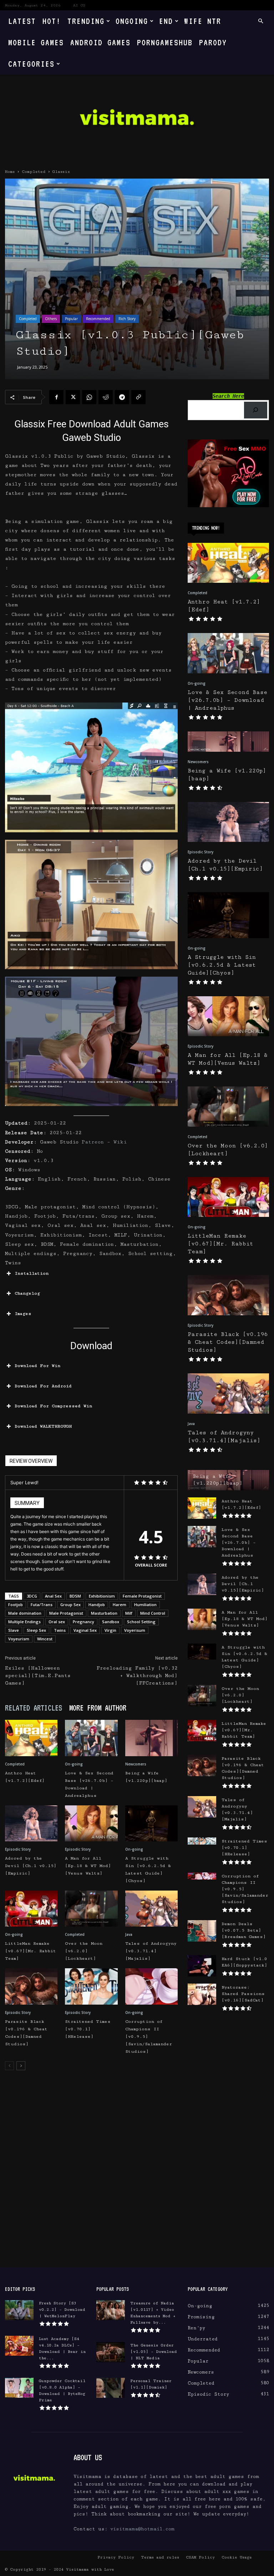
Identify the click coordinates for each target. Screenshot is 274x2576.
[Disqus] (91, 2176)
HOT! (52, 21)
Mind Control (153, 1613)
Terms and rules (160, 2557)
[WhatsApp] (89, 397)
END (166, 21)
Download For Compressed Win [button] (53, 1406)
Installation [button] (32, 1273)
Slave (14, 1630)
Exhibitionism (102, 1596)
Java (129, 1934)
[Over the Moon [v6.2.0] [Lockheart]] (91, 1909)
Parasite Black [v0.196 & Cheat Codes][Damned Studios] (228, 1342)
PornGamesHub (165, 42)
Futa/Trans (42, 1605)
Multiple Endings (24, 1622)
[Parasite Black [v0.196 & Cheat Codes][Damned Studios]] (31, 1986)
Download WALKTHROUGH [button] (43, 1426)
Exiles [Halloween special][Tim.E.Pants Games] (38, 1676)
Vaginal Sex (85, 1630)
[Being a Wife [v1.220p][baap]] (151, 1738)
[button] (260, 21)
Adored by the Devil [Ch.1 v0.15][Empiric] (31, 1866)
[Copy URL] (138, 397)
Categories (31, 64)
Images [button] (23, 1314)
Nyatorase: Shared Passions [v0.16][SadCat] (243, 1994)
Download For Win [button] (37, 1366)
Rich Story (127, 319)
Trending (86, 21)
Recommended (98, 319)
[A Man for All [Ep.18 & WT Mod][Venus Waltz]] (91, 1823)
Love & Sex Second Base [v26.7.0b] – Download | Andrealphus (227, 700)
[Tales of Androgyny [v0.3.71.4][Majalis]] (151, 1909)
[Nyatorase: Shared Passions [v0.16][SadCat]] (202, 1994)
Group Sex (70, 1605)
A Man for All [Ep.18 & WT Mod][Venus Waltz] (88, 1866)
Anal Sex (53, 1596)
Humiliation (145, 1605)
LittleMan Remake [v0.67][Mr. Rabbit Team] (31, 1951)
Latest (22, 21)
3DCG (32, 1596)
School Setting (141, 1622)
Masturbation (104, 1613)
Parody (213, 42)
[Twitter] (73, 397)
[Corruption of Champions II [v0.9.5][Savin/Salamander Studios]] (151, 1986)
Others (51, 319)
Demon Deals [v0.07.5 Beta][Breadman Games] (244, 1930)
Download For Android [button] (43, 1386)
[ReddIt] (106, 397)
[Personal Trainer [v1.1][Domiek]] (111, 2388)
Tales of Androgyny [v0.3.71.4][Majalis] (151, 1951)
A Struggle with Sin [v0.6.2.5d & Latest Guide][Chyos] (222, 965)
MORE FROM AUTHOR (98, 1708)
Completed (34, 172)
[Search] (256, 410)
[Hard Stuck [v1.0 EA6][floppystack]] (202, 1966)
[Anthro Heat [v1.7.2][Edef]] (31, 1738)
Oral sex (57, 1622)
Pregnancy (83, 1622)
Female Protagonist (142, 1596)
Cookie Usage (237, 2557)
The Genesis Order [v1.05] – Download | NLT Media (154, 2352)
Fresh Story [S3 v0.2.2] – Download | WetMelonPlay (62, 2310)
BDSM (75, 1596)
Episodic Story (18, 1849)
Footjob (16, 1605)
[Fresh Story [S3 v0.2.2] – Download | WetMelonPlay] (19, 2310)
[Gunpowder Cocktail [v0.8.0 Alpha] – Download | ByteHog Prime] (19, 2388)
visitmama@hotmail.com (142, 2529)
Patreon (93, 1142)
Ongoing (132, 21)
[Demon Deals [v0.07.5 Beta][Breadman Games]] (202, 1931)
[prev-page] (9, 2066)
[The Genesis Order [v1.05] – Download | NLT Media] (111, 2352)
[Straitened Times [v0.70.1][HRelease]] (91, 1986)
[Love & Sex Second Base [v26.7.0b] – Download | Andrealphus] (91, 1738)
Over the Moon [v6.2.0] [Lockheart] (84, 1951)
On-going (74, 1764)
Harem (120, 1605)
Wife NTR (203, 21)
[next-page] (21, 2066)
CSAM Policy (200, 2557)
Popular (71, 319)
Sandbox (111, 1622)
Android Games (100, 42)
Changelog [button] (27, 1293)
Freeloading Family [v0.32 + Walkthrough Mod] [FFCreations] (137, 1676)
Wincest (45, 1639)
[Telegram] (122, 397)
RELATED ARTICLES (34, 1708)
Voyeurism (19, 1639)
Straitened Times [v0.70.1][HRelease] (88, 2029)
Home (10, 172)
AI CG (79, 5)
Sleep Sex (36, 1630)
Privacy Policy (116, 2557)
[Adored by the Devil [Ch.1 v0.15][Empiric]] (31, 1823)
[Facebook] (56, 397)
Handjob (97, 1605)
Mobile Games (36, 42)
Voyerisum (135, 1630)
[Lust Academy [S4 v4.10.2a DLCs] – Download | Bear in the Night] (19, 2346)
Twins (60, 1630)
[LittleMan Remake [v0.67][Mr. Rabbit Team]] (31, 1909)
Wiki (120, 1142)
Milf (129, 1613)
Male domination (25, 1613)
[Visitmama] (137, 120)
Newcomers (136, 1764)
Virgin (110, 1630)
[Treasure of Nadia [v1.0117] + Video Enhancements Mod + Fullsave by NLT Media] (111, 2310)
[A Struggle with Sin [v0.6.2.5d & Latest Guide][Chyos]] (151, 1823)
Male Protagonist (66, 1613)
